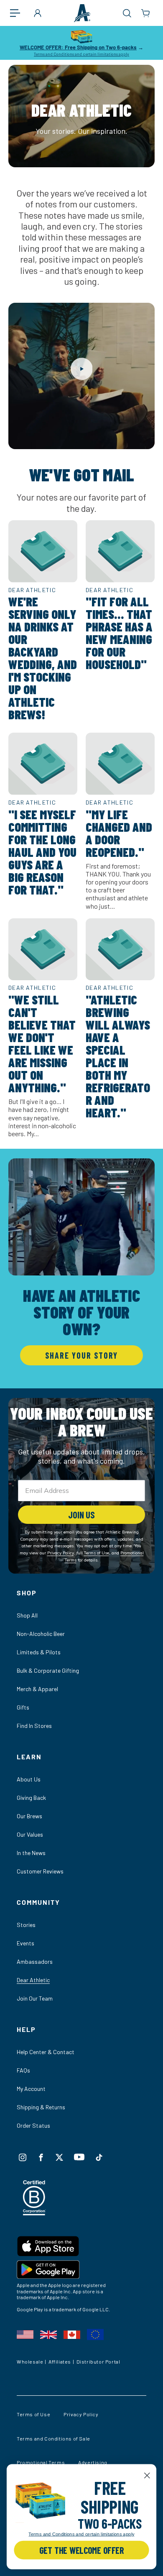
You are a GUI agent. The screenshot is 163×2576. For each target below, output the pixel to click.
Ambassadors (35, 1961)
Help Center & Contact (46, 2052)
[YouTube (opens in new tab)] (79, 2157)
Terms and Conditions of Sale (53, 2438)
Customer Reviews (40, 1871)
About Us (29, 1779)
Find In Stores (34, 1726)
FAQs (23, 2070)
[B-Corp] (34, 2213)
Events (25, 1943)
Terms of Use (33, 2414)
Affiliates (60, 2361)
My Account (31, 2089)
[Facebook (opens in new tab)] (41, 2157)
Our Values (30, 1834)
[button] (19, 13)
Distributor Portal (98, 2361)
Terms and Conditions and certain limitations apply (81, 54)
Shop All (27, 1615)
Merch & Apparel (37, 1689)
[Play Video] (82, 369)
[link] (40, 2501)
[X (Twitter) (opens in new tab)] (59, 2157)
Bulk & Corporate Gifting (48, 1670)
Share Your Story (81, 1355)
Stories (26, 1925)
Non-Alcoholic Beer (41, 1634)
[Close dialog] (147, 2476)
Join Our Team (35, 1998)
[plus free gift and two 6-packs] (40, 2501)
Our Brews (29, 1816)
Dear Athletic (33, 1980)
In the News (31, 1853)
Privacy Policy (81, 2414)
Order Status (33, 2125)
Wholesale (30, 2361)
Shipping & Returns (41, 2107)
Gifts (23, 1707)
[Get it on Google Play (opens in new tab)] (81, 2271)
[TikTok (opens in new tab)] (99, 2157)
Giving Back (31, 1798)
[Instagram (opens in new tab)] (23, 2157)
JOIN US (81, 1515)
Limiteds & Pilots (39, 1652)
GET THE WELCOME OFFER (81, 2550)
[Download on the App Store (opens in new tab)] (81, 2248)
